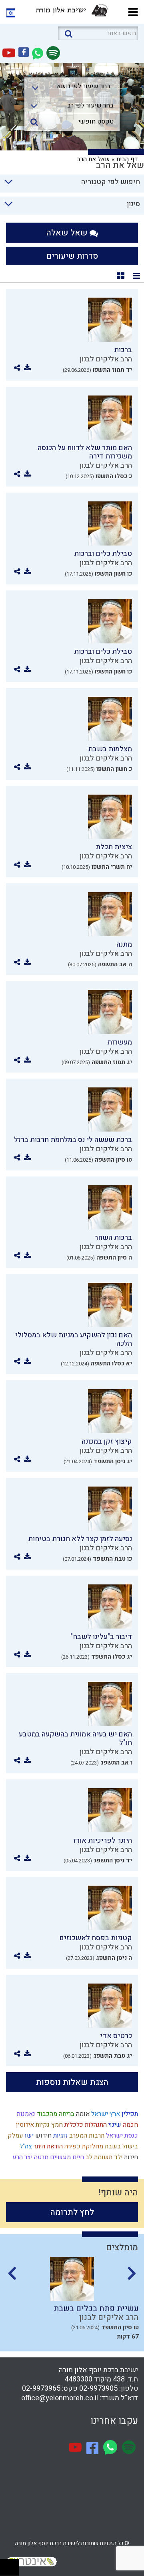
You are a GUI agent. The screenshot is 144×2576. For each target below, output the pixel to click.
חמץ (56, 2125)
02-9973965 (41, 2388)
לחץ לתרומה (72, 2212)
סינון (133, 204)
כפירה (72, 2146)
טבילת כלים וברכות (103, 554)
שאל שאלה (68, 233)
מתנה (124, 944)
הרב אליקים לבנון (106, 359)
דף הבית (127, 159)
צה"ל (25, 2146)
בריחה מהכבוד (55, 2114)
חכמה (130, 2125)
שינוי (114, 2125)
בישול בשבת (121, 2146)
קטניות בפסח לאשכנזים (96, 1938)
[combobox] (72, 89)
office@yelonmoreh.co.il (60, 2398)
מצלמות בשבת (110, 749)
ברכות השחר (113, 1238)
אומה (82, 2114)
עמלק (15, 2136)
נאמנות (25, 2114)
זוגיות (60, 2136)
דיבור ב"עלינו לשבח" (101, 1637)
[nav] (133, 11)
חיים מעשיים (66, 2157)
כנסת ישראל (121, 2136)
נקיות (42, 2125)
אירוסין (24, 2125)
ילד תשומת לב (103, 2157)
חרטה (40, 2157)
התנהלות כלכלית (85, 2125)
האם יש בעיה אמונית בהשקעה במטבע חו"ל (75, 1738)
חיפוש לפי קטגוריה (111, 182)
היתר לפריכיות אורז (103, 1841)
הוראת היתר (47, 2146)
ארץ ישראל (105, 2114)
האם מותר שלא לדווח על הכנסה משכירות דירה (85, 452)
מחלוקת (92, 2146)
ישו (28, 2136)
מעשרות (120, 1042)
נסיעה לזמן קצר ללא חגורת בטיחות (80, 1539)
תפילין (129, 2114)
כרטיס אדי (116, 2036)
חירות (130, 2157)
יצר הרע (22, 2157)
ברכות (123, 350)
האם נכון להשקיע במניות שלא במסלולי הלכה (74, 1339)
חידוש (43, 2136)
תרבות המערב (86, 2136)
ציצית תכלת (114, 847)
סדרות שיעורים (72, 256)
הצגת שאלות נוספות (72, 2082)
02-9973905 (98, 2388)
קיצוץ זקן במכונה (107, 1441)
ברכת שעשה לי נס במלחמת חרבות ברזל (73, 1140)
